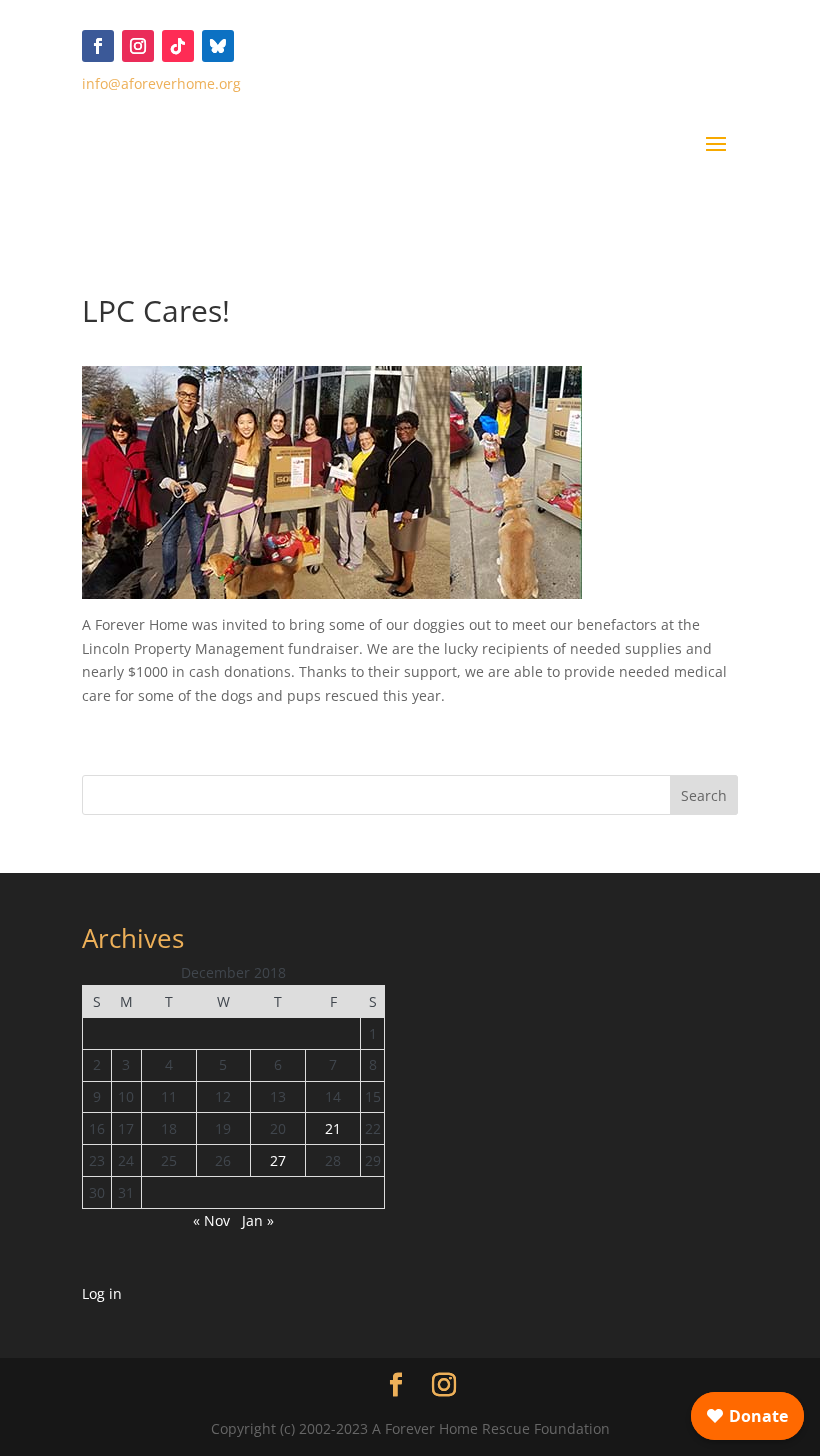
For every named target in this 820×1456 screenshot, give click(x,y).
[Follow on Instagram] (138, 46)
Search (704, 795)
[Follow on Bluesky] (218, 46)
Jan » (258, 1220)
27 (278, 1160)
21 (333, 1128)
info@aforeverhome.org (161, 83)
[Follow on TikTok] (178, 46)
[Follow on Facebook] (98, 46)
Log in (102, 1293)
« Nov (211, 1220)
